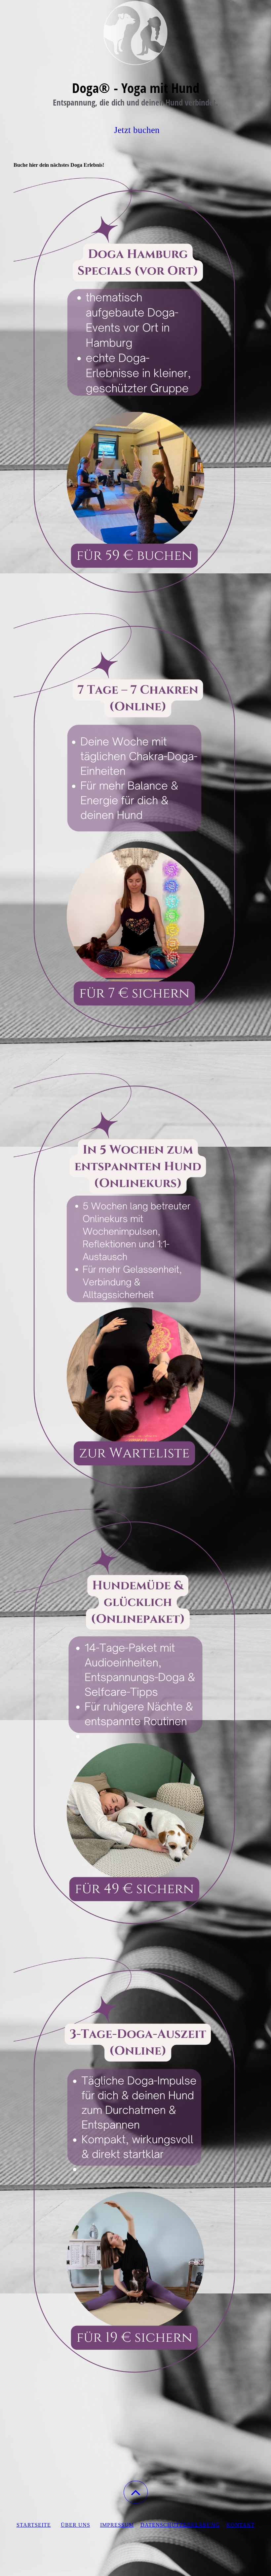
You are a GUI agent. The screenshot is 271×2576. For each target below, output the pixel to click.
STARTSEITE (34, 2525)
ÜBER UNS (76, 2525)
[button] (136, 2492)
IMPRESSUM (117, 2525)
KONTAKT (241, 2525)
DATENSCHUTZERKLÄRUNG (180, 2525)
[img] (135, 33)
